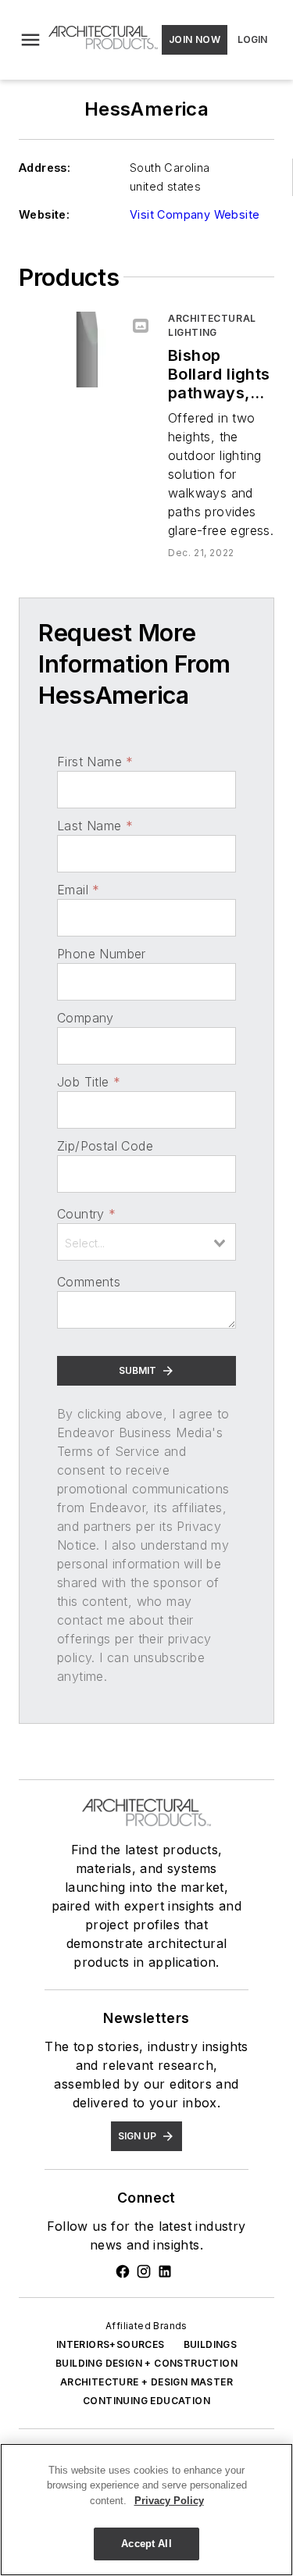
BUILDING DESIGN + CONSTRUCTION (146, 2363)
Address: (45, 168)
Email (78, 890)
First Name (95, 762)
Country (86, 1214)
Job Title (89, 1082)
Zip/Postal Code (105, 1146)
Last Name (95, 826)
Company (86, 1018)
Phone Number (102, 954)
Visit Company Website (195, 214)
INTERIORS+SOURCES (111, 2344)
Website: (44, 214)
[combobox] (146, 1242)
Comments (89, 1282)
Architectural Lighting (212, 325)
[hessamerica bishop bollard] (87, 350)
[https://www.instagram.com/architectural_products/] (144, 2271)
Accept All (146, 2544)
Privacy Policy (169, 2501)
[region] (146, 2510)
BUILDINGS (211, 2344)
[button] (30, 40)
